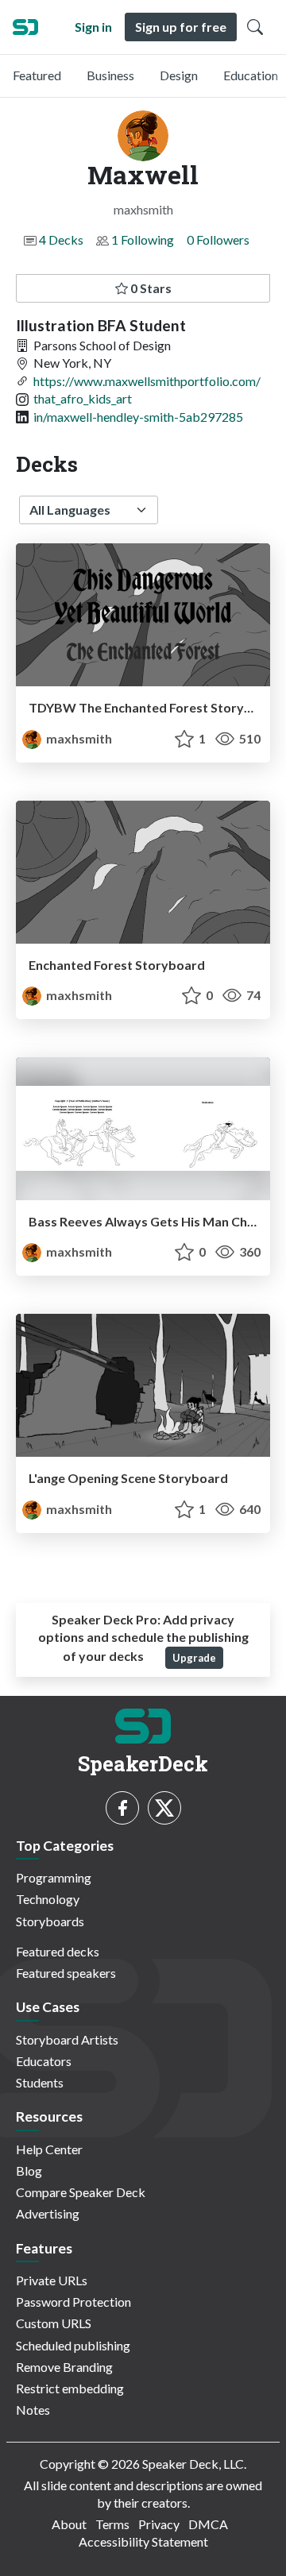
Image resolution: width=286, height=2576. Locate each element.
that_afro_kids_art (83, 398)
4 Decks (61, 239)
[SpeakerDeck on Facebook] (122, 1808)
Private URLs (52, 2280)
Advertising (48, 2213)
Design (179, 75)
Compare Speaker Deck (81, 2192)
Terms (112, 2524)
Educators (44, 2061)
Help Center (49, 2149)
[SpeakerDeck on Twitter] (164, 1808)
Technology (48, 1899)
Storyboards (50, 1921)
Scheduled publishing (73, 2345)
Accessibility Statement (143, 2541)
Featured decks (58, 1951)
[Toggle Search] (255, 27)
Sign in (93, 27)
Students (40, 2082)
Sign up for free (181, 27)
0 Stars (150, 288)
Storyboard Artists (67, 2039)
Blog (29, 2170)
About (69, 2524)
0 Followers (218, 239)
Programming (54, 1877)
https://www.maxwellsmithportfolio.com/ (147, 381)
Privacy (159, 2524)
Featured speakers (66, 1973)
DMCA (208, 2524)
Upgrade (194, 1658)
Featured (37, 75)
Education (251, 75)
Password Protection (73, 2302)
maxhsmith (78, 738)
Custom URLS (54, 2323)
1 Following (143, 239)
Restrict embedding (70, 2388)
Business (110, 75)
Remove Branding (64, 2367)
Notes (33, 2410)
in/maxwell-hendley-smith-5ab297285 (138, 417)
